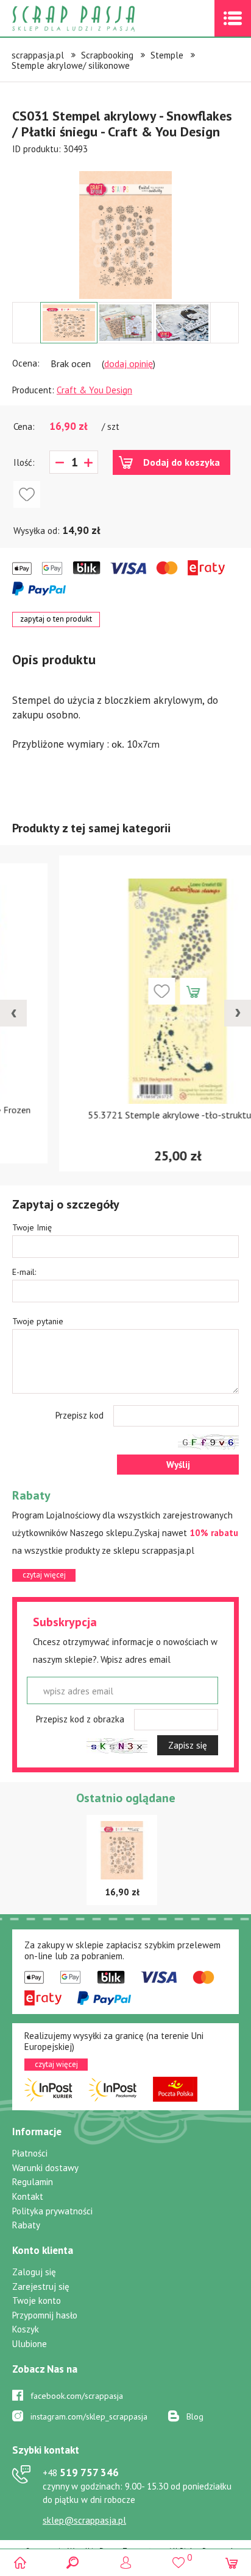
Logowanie (126, 2562)
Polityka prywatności (52, 2211)
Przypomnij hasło (45, 2315)
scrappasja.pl (38, 55)
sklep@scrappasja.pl (84, 2520)
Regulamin (33, 2182)
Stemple (167, 55)
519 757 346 (81, 2472)
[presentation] (13, 1013)
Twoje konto (37, 2301)
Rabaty (26, 2225)
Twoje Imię (32, 1227)
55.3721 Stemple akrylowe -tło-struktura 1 (125, 1115)
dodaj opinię (129, 363)
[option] (125, 229)
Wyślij (178, 1465)
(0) (231, 2562)
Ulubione (30, 2344)
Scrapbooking (107, 55)
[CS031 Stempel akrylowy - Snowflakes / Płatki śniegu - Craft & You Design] (125, 235)
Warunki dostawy (45, 2168)
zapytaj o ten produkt (56, 619)
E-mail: (24, 1272)
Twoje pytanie (38, 1321)
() (178, 2557)
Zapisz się (188, 1745)
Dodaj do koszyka (182, 462)
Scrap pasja (100, 19)
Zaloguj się (34, 2272)
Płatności (30, 2153)
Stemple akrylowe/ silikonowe (71, 65)
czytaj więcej (44, 1575)
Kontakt (28, 2196)
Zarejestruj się (41, 2286)
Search (73, 2562)
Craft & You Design (94, 390)
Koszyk (26, 2329)
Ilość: (24, 462)
